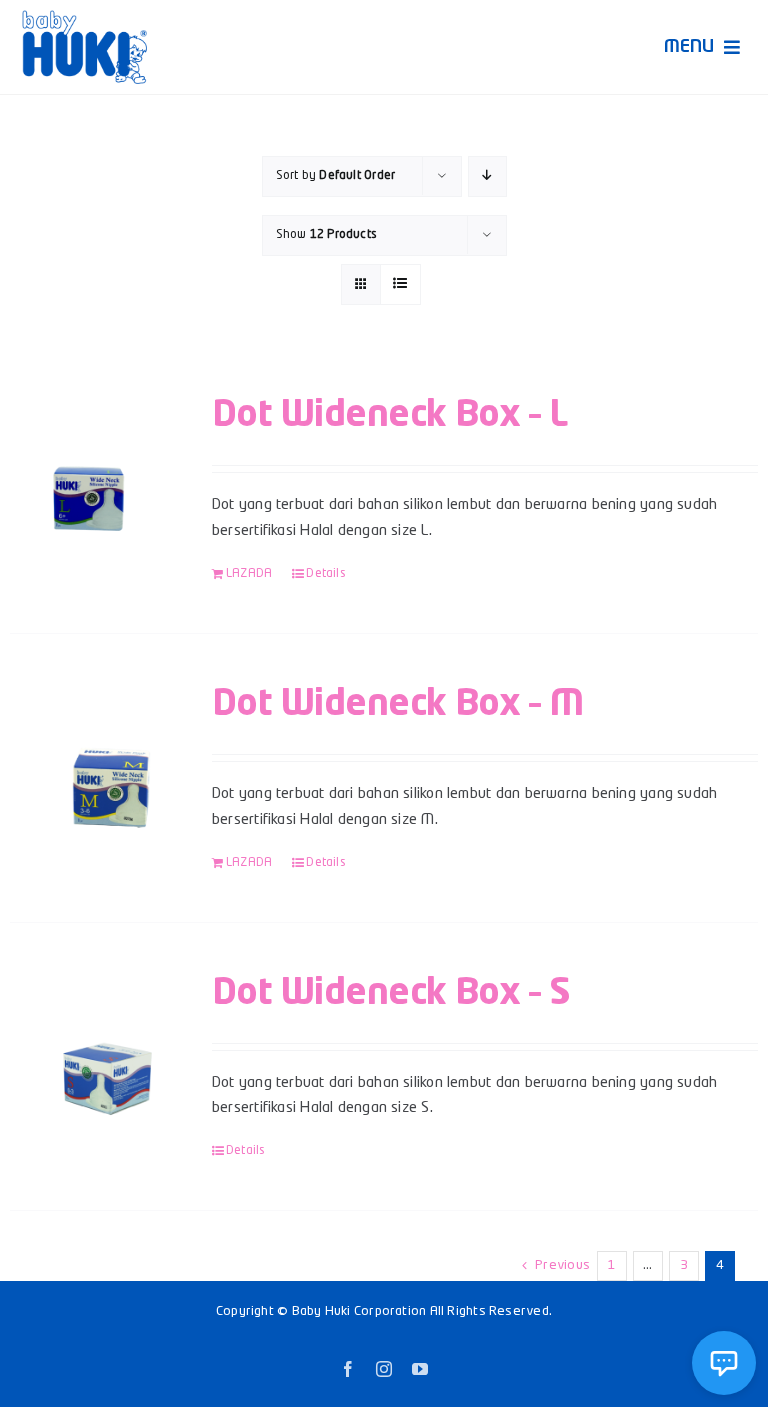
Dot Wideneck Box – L (389, 416)
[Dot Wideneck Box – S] (96, 1059)
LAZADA (249, 574)
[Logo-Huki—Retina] (84, 17)
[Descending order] (487, 176)
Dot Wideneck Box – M (397, 705)
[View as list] (400, 284)
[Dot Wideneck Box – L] (96, 481)
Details (326, 574)
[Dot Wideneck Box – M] (96, 770)
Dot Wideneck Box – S (391, 994)
